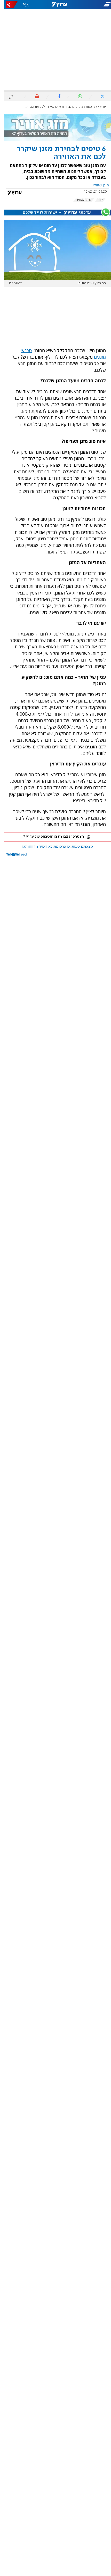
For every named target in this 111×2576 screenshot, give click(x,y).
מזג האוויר (80, 200)
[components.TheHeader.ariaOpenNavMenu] (93, 5)
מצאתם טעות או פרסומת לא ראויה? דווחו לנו (54, 847)
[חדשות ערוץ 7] (55, 5)
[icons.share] (8, 5)
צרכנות (87, 107)
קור (96, 200)
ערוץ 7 (98, 107)
